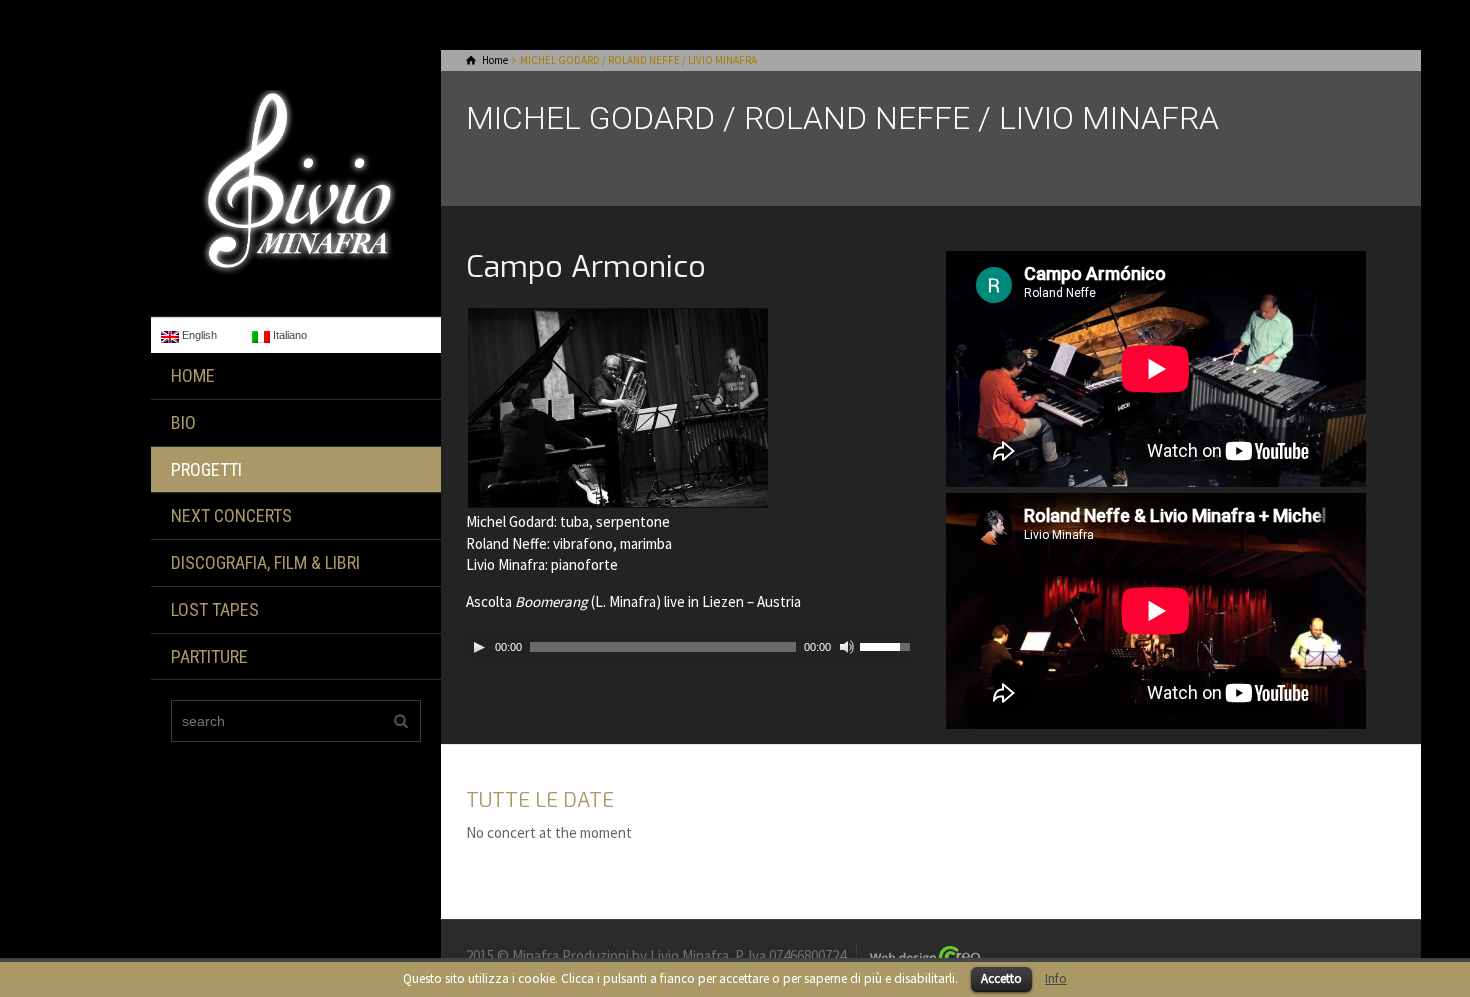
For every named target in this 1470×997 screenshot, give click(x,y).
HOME (193, 375)
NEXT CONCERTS (231, 515)
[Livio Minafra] (296, 181)
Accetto (1001, 978)
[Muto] (847, 647)
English (198, 335)
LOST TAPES (215, 609)
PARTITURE (209, 656)
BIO (183, 422)
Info (1056, 978)
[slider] (888, 645)
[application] (691, 647)
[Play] (479, 647)
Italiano (288, 335)
